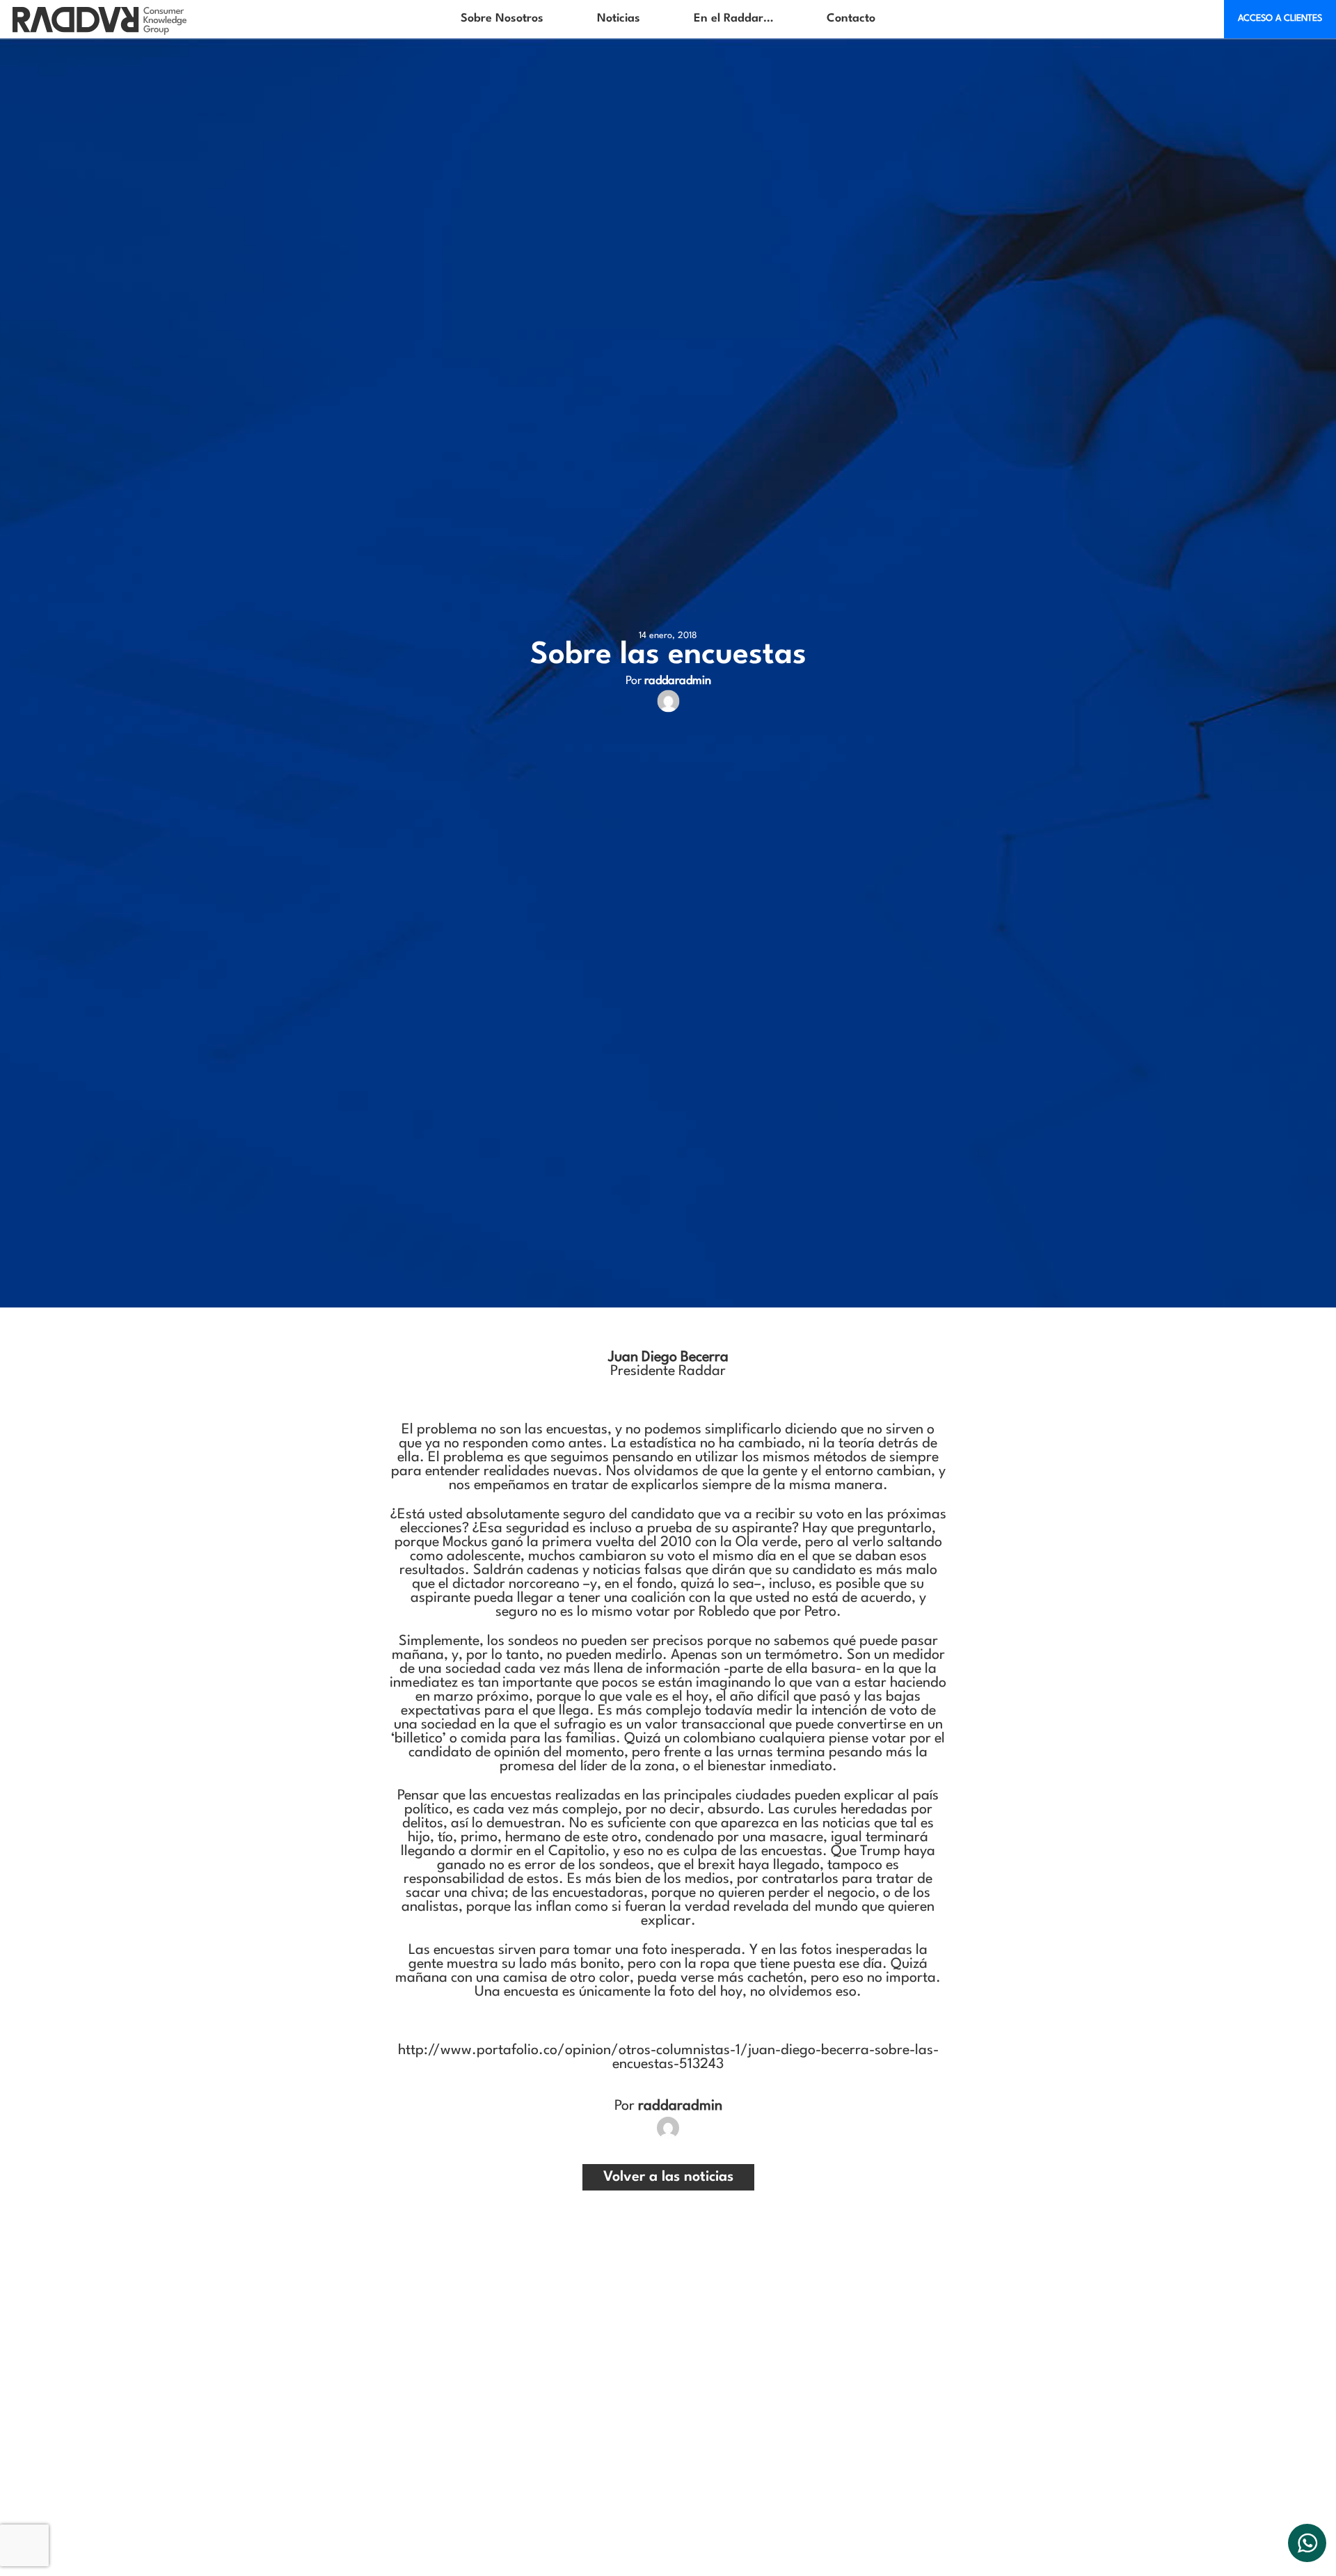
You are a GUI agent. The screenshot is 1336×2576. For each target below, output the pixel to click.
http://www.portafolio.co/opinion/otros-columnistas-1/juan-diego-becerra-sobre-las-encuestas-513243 (668, 2058)
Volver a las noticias (668, 2177)
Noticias (619, 18)
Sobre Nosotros (502, 18)
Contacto (851, 18)
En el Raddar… (733, 18)
